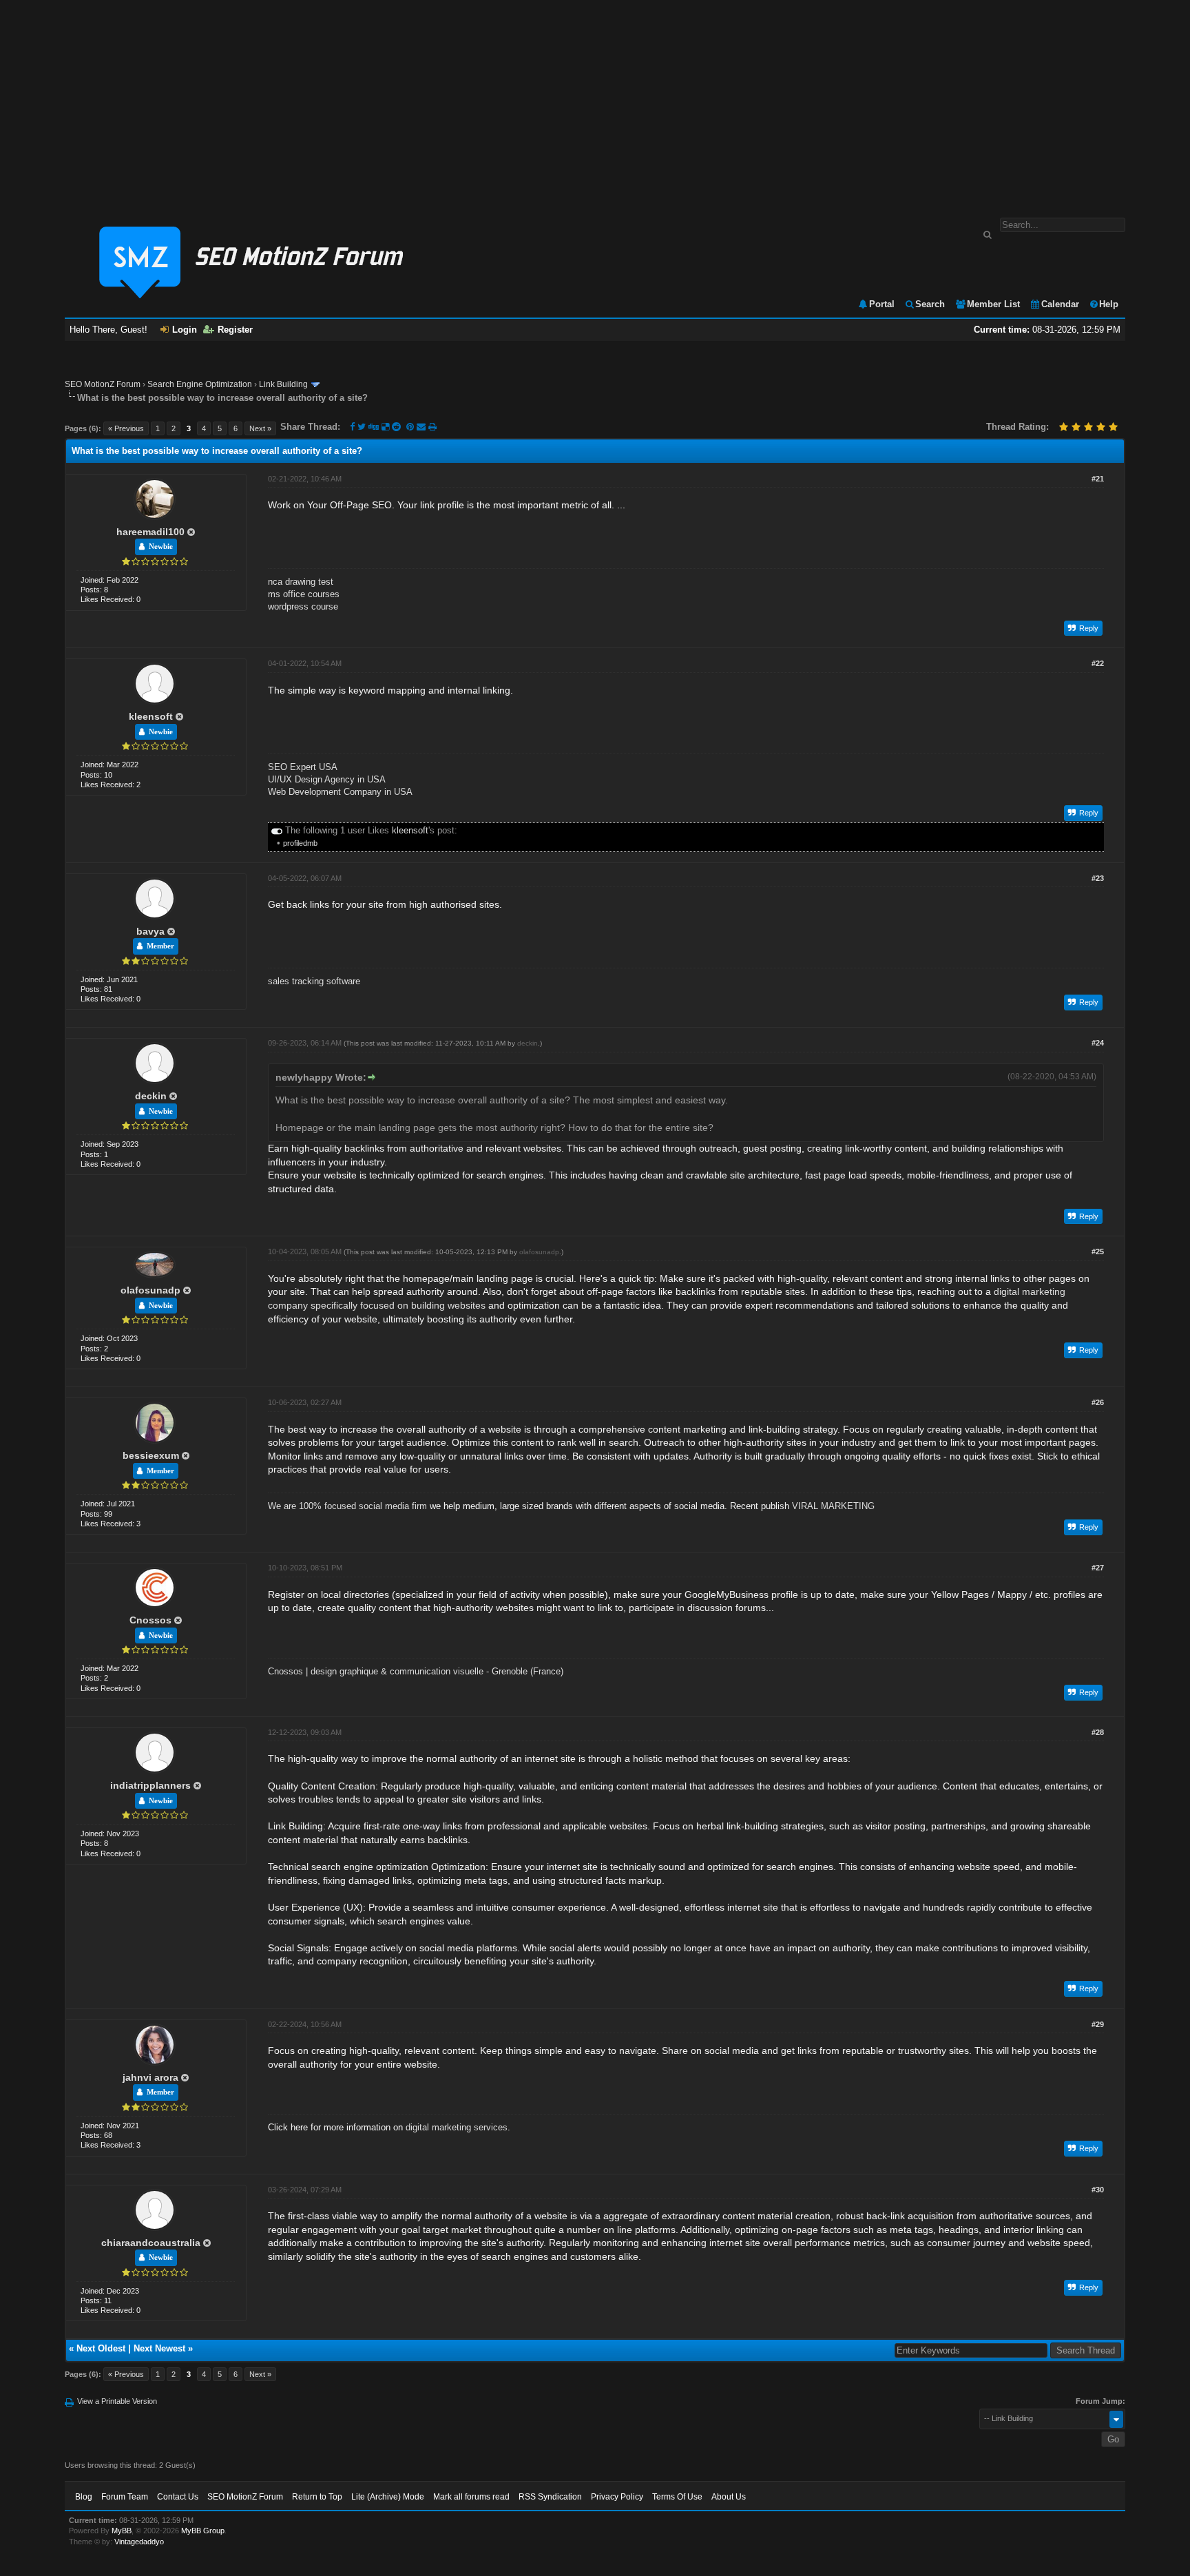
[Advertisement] (595, 102)
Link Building (283, 384)
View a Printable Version (117, 2401)
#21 (1098, 479)
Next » (260, 428)
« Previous (126, 428)
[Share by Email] (422, 427)
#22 (1098, 663)
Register (235, 330)
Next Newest (159, 2348)
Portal (882, 304)
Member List (993, 304)
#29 (1098, 2024)
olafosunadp (150, 1290)
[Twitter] (362, 427)
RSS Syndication (550, 2497)
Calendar (1060, 304)
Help (1109, 304)
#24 (1098, 1043)
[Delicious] (385, 427)
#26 (1098, 1402)
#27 (1098, 1568)
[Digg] (374, 427)
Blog (84, 2497)
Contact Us (178, 2497)
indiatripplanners (150, 1785)
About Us (729, 2497)
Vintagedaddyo (139, 2542)
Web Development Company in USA (340, 792)
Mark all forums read (471, 2497)
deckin (151, 1096)
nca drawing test (301, 582)
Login (185, 330)
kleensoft (151, 716)
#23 (1098, 878)
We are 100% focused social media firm (347, 1506)
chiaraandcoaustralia (151, 2243)
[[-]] (277, 830)
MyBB (122, 2531)
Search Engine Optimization (200, 384)
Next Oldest (101, 2348)
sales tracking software (314, 981)
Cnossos (150, 1620)
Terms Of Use (677, 2497)
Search (930, 304)
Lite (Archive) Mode (388, 2497)
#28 (1098, 1732)
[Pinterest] (411, 427)
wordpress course (303, 606)
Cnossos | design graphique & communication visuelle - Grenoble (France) (416, 1671)
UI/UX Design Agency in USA (327, 779)
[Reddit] (396, 427)
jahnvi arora (150, 2077)
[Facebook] (352, 427)
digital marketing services (457, 2127)
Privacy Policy (617, 2497)
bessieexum (151, 1455)
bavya (150, 931)
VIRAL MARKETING (833, 1506)
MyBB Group (203, 2531)
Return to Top (317, 2497)
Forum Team (125, 2497)
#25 (1098, 1251)
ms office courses (304, 594)
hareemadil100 (150, 532)
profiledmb (300, 843)
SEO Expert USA (303, 767)
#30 (1098, 2190)
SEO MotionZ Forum (103, 384)
